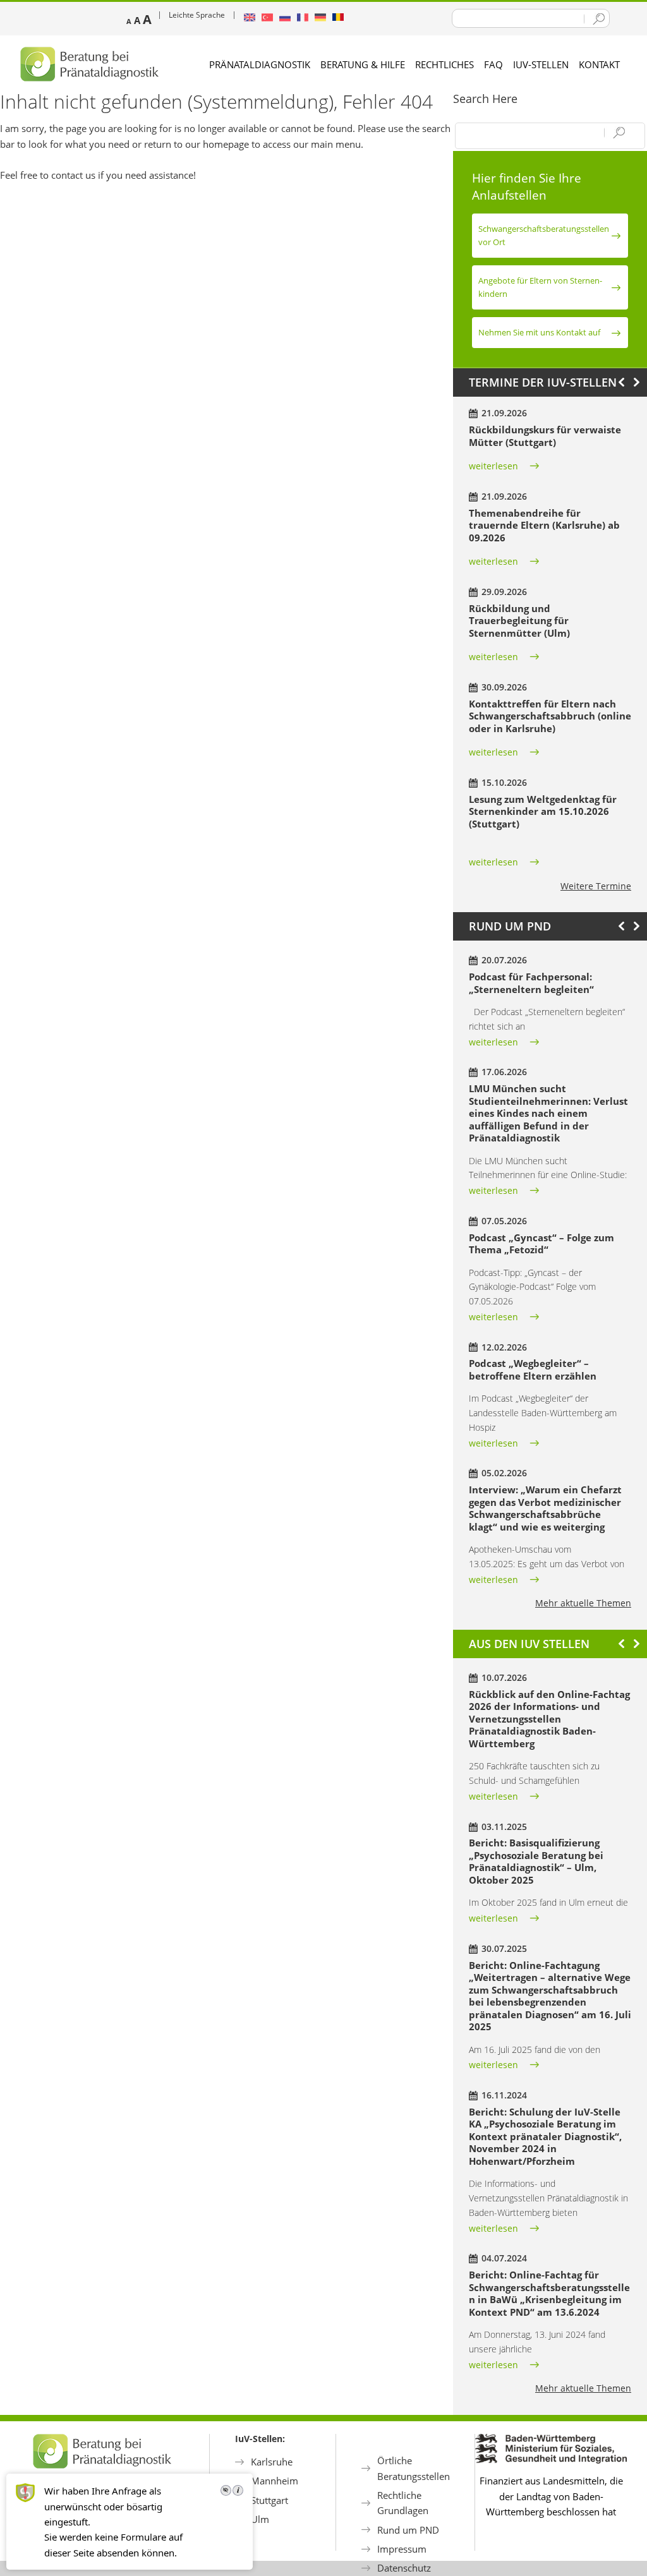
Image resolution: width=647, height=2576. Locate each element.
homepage (226, 144)
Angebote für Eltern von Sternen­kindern (540, 287)
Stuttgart (269, 2500)
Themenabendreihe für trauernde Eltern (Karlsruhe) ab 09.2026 (544, 525)
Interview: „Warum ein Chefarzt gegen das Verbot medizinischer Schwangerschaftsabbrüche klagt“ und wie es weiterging (545, 1508)
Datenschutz (404, 2568)
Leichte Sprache (197, 15)
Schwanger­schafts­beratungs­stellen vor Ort (544, 235)
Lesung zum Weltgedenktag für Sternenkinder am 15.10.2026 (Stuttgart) (543, 811)
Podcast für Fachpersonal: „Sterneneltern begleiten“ (531, 983)
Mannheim (275, 2481)
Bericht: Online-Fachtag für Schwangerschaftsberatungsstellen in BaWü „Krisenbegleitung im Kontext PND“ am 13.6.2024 (549, 2293)
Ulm (260, 2519)
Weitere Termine (596, 886)
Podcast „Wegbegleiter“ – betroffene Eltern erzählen (533, 1369)
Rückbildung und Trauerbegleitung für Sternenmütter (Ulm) (519, 621)
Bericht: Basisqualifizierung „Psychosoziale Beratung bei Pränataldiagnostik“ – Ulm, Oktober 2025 (536, 1861)
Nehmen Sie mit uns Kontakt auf (539, 332)
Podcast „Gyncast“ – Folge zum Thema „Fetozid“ (541, 1244)
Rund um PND (408, 2530)
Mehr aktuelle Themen (583, 1603)
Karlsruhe (272, 2462)
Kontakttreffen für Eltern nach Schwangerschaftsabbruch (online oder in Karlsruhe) (550, 716)
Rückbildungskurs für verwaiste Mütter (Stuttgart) (545, 436)
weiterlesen (493, 466)
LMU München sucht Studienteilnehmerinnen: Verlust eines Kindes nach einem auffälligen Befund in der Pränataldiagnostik (548, 1113)
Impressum (402, 2549)
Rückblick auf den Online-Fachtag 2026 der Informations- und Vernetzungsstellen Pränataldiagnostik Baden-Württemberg (549, 1719)
